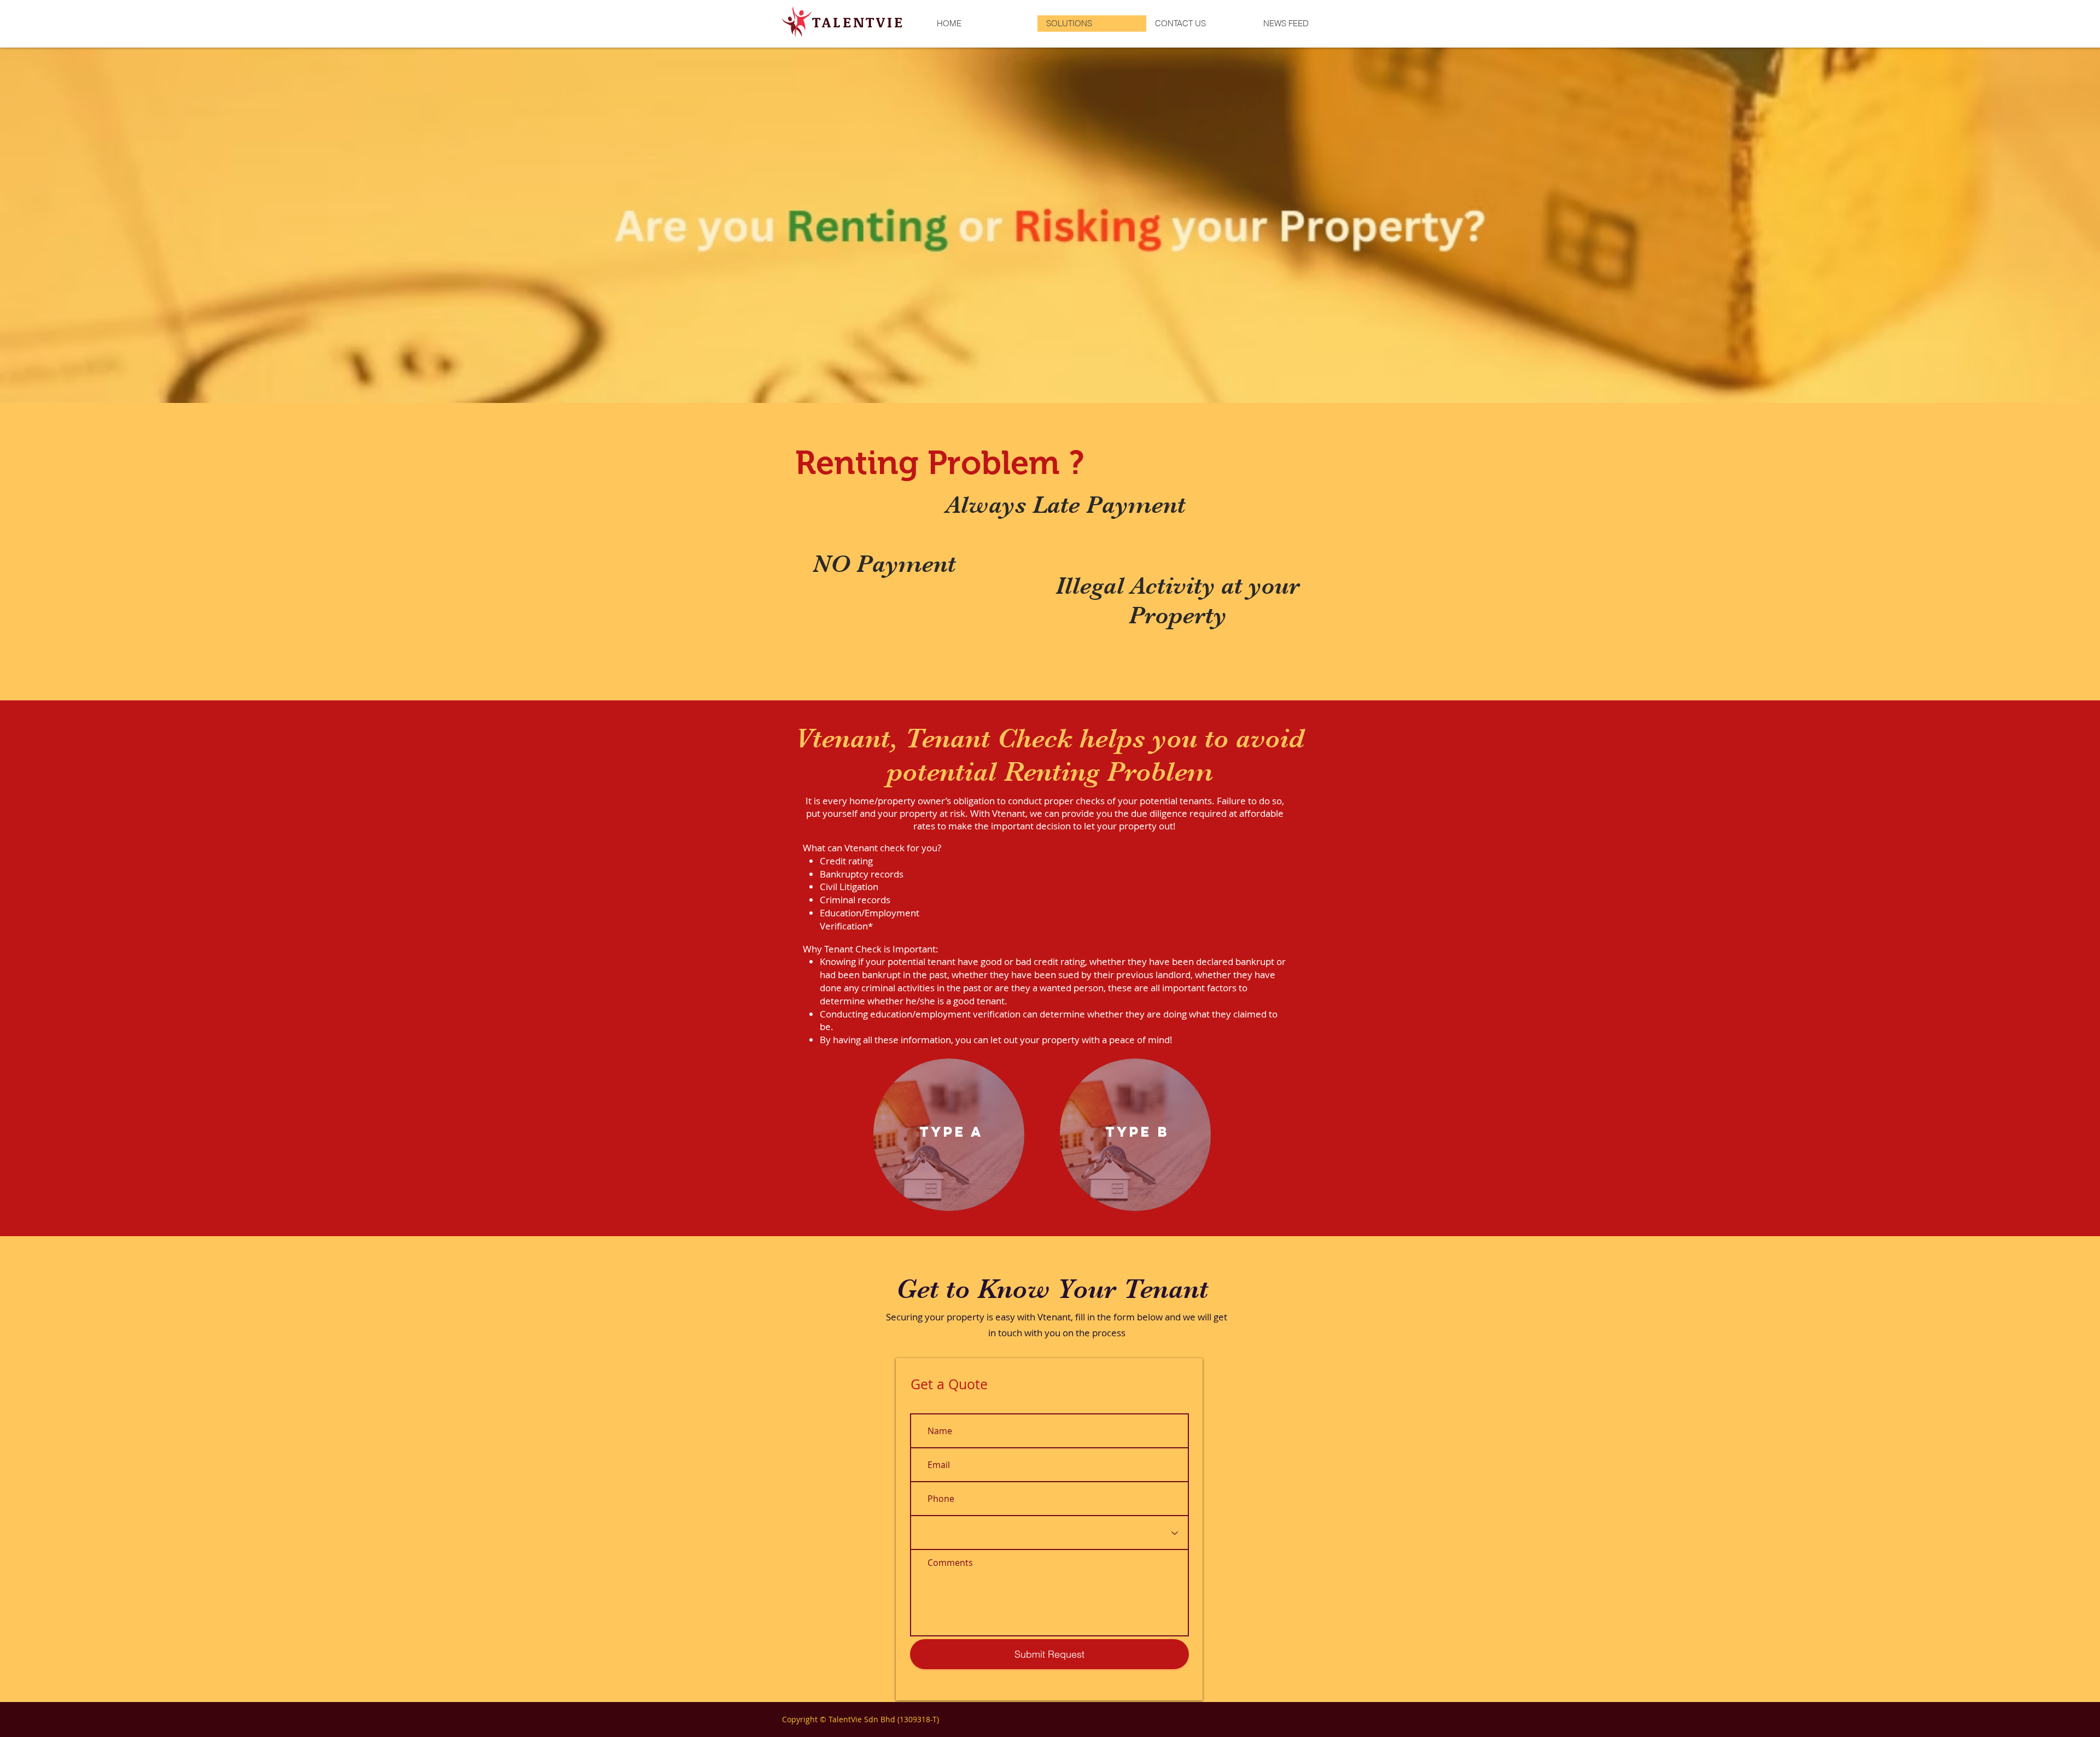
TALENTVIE (858, 22)
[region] (949, 1135)
